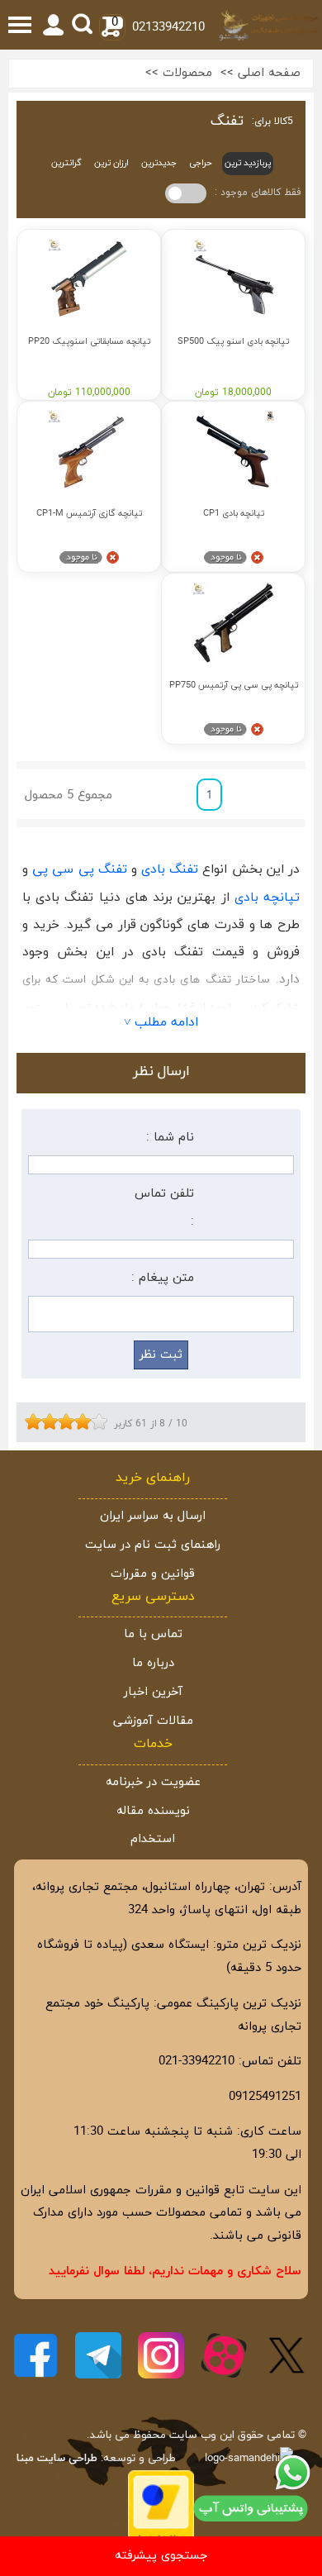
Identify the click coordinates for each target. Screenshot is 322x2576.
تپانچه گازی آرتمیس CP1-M (89, 514)
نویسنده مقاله (153, 1811)
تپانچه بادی (267, 898)
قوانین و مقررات (153, 1574)
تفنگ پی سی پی (80, 869)
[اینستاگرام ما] (161, 2355)
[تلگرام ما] (98, 2355)
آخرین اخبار (153, 1692)
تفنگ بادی (170, 869)
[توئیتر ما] (286, 2355)
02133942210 (168, 28)
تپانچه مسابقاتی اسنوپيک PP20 (89, 342)
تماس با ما (153, 1634)
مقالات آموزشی (153, 1721)
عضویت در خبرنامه (153, 1782)
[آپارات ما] (224, 2355)
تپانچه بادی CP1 (234, 514)
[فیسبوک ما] (36, 2355)
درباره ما (153, 1663)
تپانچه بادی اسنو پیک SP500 (233, 342)
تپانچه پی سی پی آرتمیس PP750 (234, 686)
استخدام (153, 1839)
